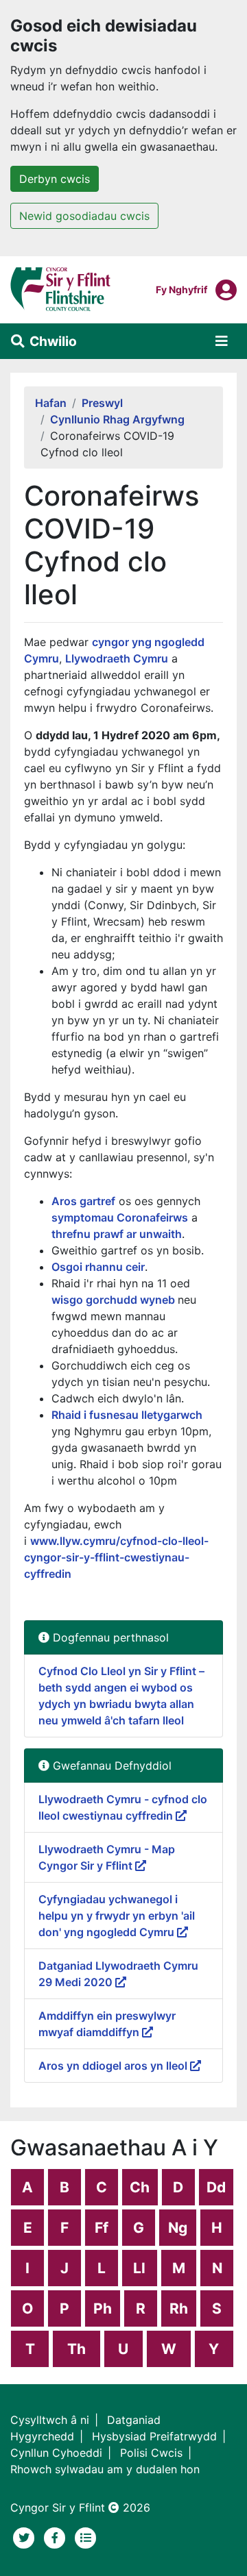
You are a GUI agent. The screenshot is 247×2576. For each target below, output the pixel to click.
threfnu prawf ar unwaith (117, 1234)
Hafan (51, 403)
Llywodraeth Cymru (117, 658)
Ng (178, 2228)
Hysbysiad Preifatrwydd (154, 2436)
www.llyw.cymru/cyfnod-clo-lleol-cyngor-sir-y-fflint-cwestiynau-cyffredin (116, 1557)
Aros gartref (83, 1201)
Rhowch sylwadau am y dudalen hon (105, 2469)
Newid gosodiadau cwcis (84, 216)
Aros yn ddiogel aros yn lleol (114, 2066)
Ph (103, 2308)
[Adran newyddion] (86, 2536)
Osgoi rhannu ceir (98, 1267)
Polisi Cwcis (151, 2453)
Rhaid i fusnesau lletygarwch (127, 1415)
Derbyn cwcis (55, 179)
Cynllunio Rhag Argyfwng (117, 419)
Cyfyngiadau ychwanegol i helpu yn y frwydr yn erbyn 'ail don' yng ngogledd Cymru (117, 1916)
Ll (139, 2268)
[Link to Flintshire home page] (61, 288)
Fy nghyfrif (181, 289)
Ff (102, 2228)
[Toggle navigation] (222, 341)
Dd (216, 2187)
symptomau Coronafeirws (120, 1217)
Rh (179, 2308)
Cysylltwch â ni (50, 2420)
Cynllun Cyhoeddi (56, 2453)
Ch (140, 2187)
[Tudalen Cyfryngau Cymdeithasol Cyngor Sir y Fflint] (57, 2536)
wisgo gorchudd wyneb (115, 1300)
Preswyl (102, 403)
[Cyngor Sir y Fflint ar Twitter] (26, 2536)
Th (77, 2349)
